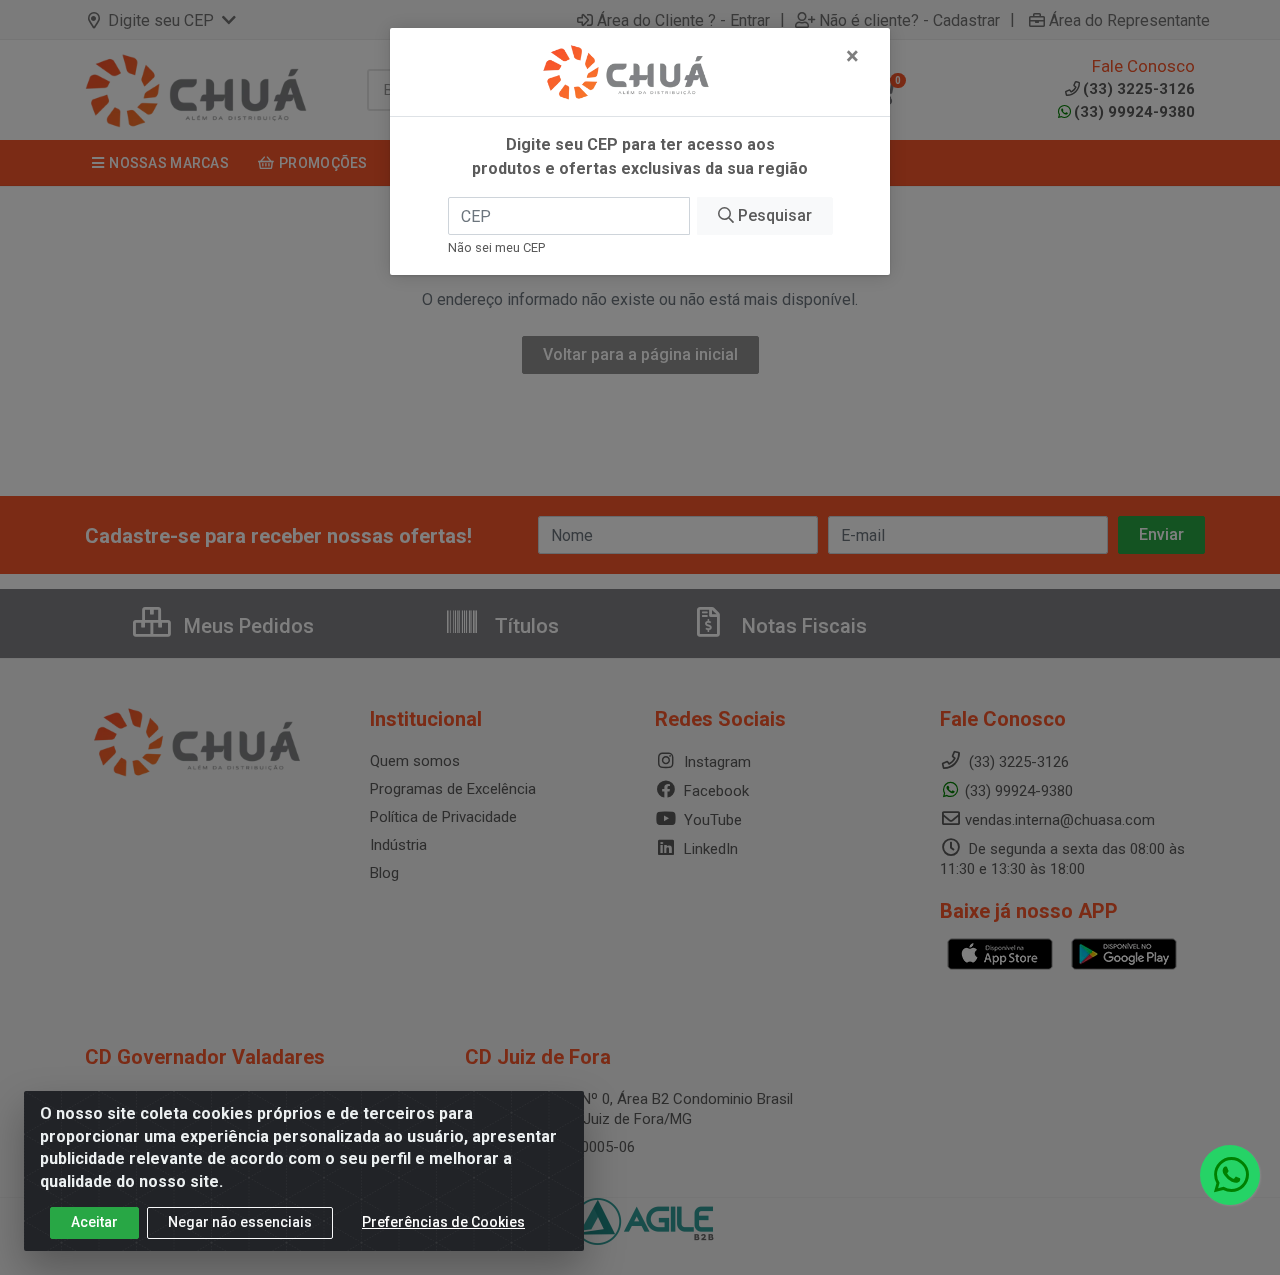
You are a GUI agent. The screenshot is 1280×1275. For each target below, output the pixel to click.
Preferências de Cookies (443, 1222)
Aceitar (94, 1222)
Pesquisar (773, 215)
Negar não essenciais (240, 1222)
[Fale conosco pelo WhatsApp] (1230, 1175)
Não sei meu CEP (496, 247)
